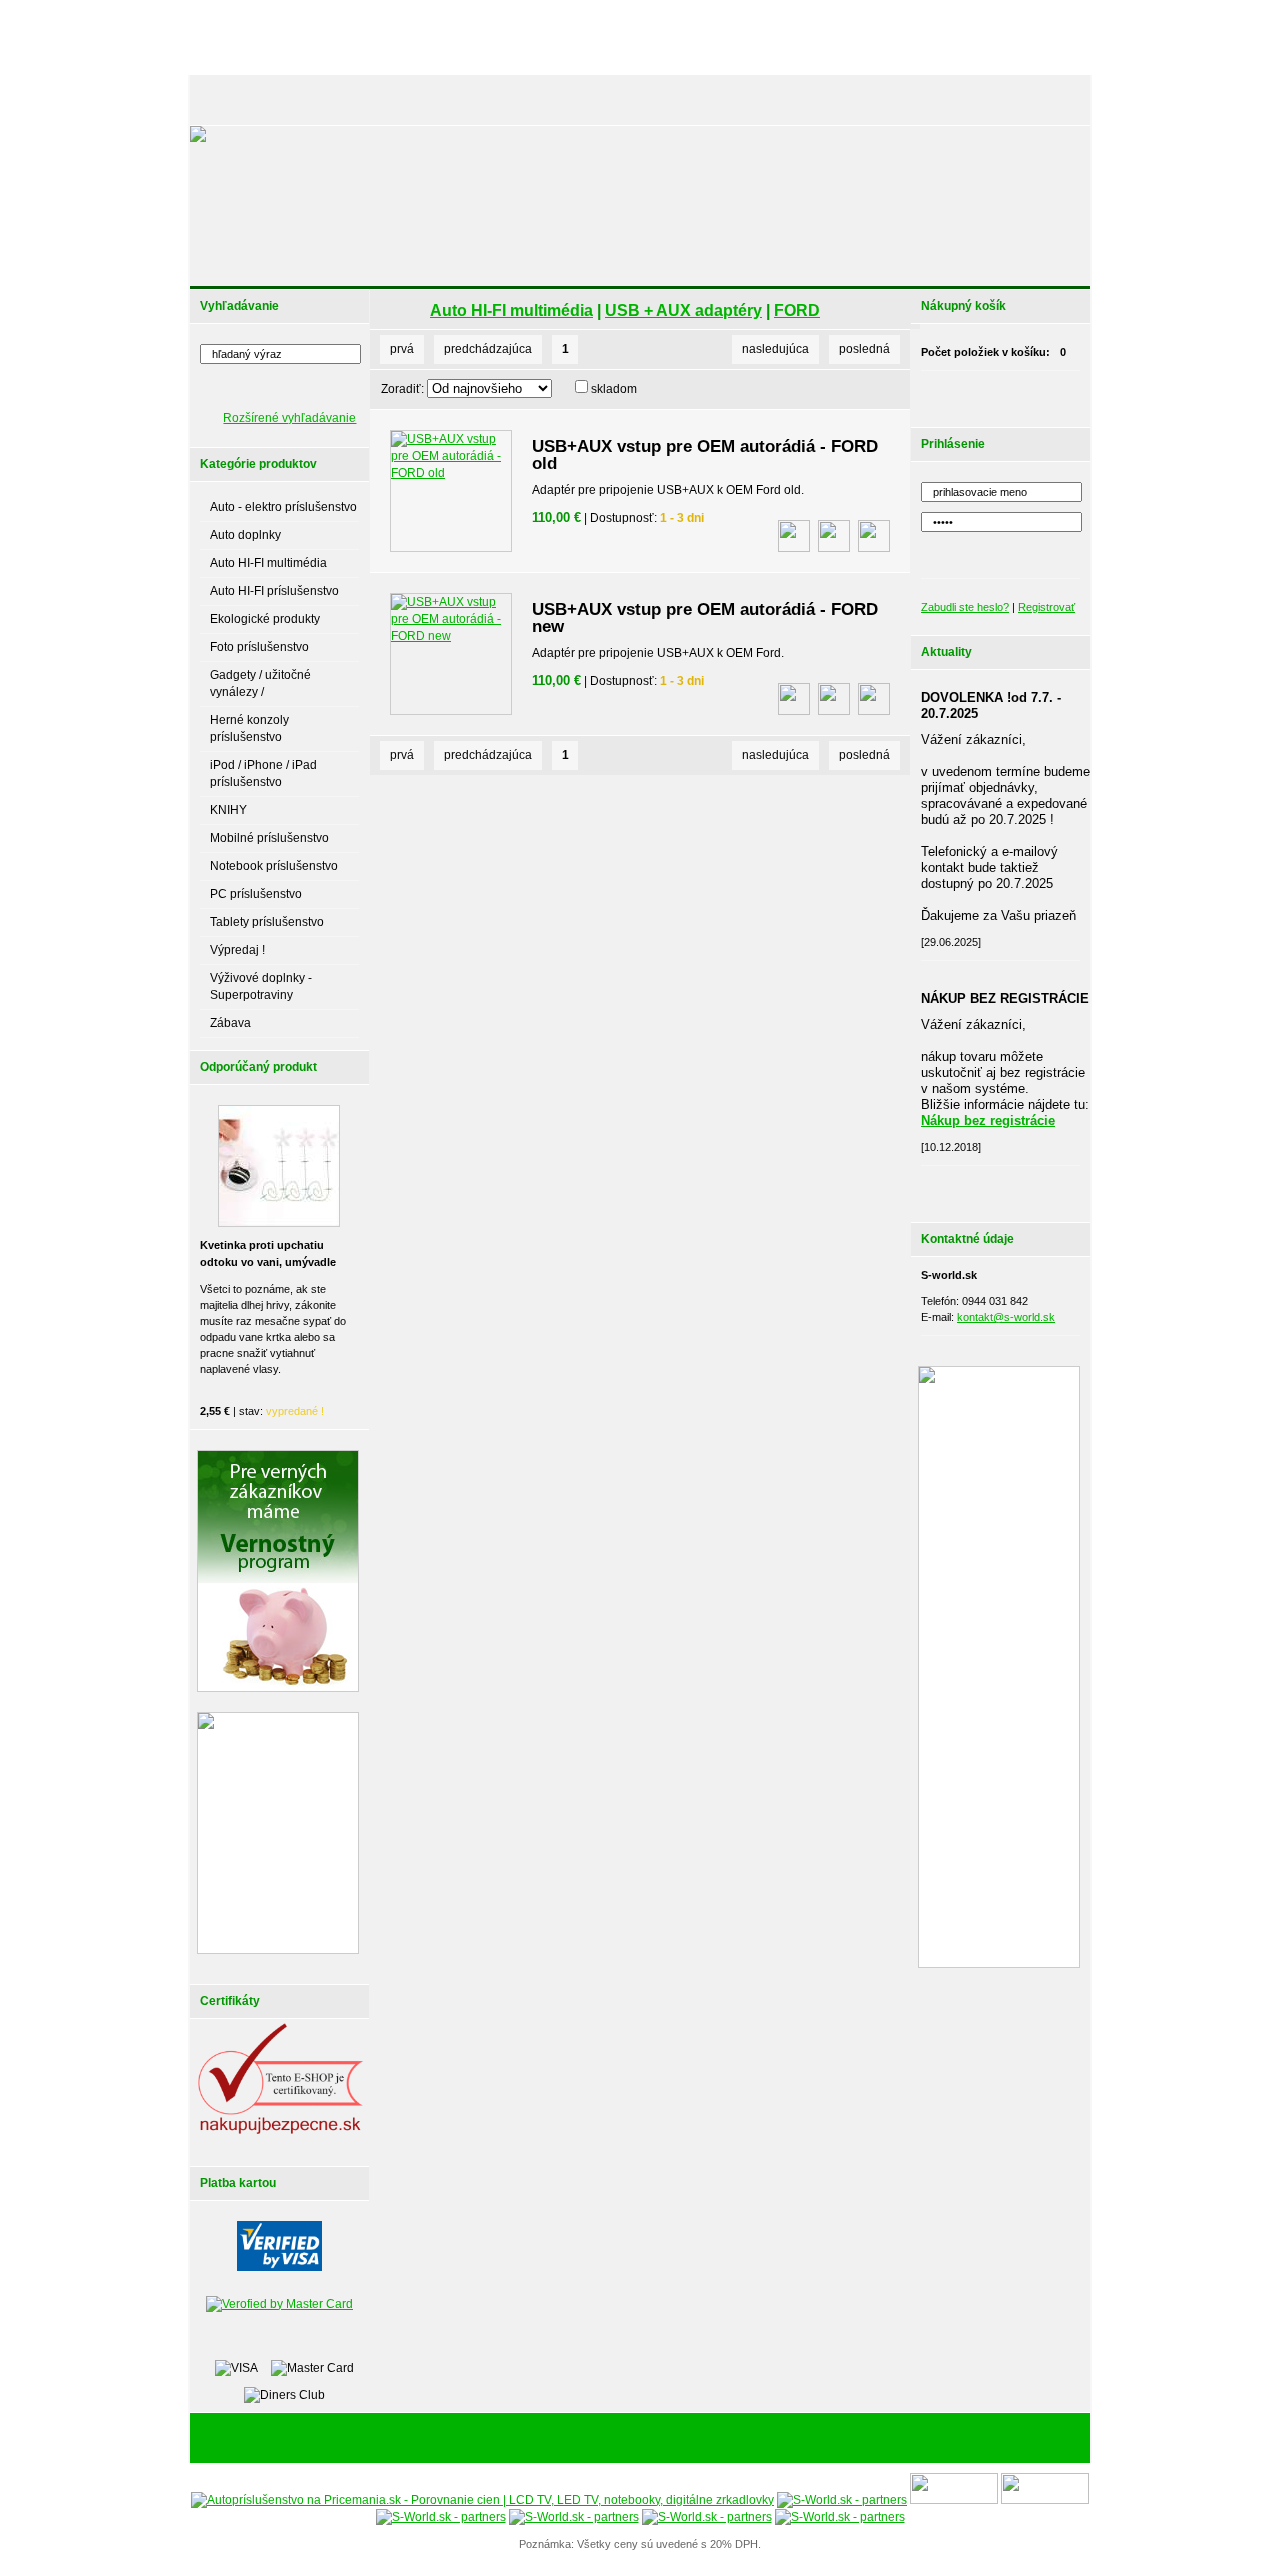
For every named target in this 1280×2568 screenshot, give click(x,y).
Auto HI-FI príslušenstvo (274, 591)
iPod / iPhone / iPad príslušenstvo (263, 773)
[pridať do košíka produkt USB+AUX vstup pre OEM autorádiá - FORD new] (874, 699)
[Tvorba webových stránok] (765, 2439)
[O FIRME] (420, 100)
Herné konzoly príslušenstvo (249, 728)
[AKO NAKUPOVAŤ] (586, 100)
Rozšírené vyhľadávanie (289, 418)
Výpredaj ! (237, 950)
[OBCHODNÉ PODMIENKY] (800, 100)
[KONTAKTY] (1041, 100)
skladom (614, 389)
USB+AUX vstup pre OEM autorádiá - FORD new (705, 618)
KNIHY (228, 810)
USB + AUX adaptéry (683, 310)
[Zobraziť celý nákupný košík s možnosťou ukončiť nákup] (1026, 394)
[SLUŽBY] (492, 100)
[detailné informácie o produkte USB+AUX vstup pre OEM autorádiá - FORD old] (834, 536)
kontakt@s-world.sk (1006, 1317)
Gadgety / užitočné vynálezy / (260, 683)
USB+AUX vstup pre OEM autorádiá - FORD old (705, 455)
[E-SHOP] (234, 100)
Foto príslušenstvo (259, 647)
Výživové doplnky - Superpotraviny (261, 986)
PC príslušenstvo (256, 894)
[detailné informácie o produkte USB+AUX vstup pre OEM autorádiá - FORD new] (834, 699)
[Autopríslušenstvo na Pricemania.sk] (482, 2500)
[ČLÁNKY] (304, 100)
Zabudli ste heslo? (965, 607)
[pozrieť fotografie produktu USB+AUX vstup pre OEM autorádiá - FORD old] (794, 536)
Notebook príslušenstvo (274, 866)
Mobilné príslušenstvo (269, 838)
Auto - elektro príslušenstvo (283, 507)
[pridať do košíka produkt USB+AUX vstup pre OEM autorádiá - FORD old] (874, 536)
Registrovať (1046, 607)
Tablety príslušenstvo (267, 922)
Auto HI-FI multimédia (268, 563)
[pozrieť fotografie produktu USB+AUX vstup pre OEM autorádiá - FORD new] (794, 699)
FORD (797, 310)
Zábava (230, 1023)
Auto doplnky (245, 535)
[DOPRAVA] (684, 100)
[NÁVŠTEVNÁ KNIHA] (939, 100)
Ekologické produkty (265, 619)
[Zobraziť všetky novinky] (1026, 1189)
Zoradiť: (402, 389)
